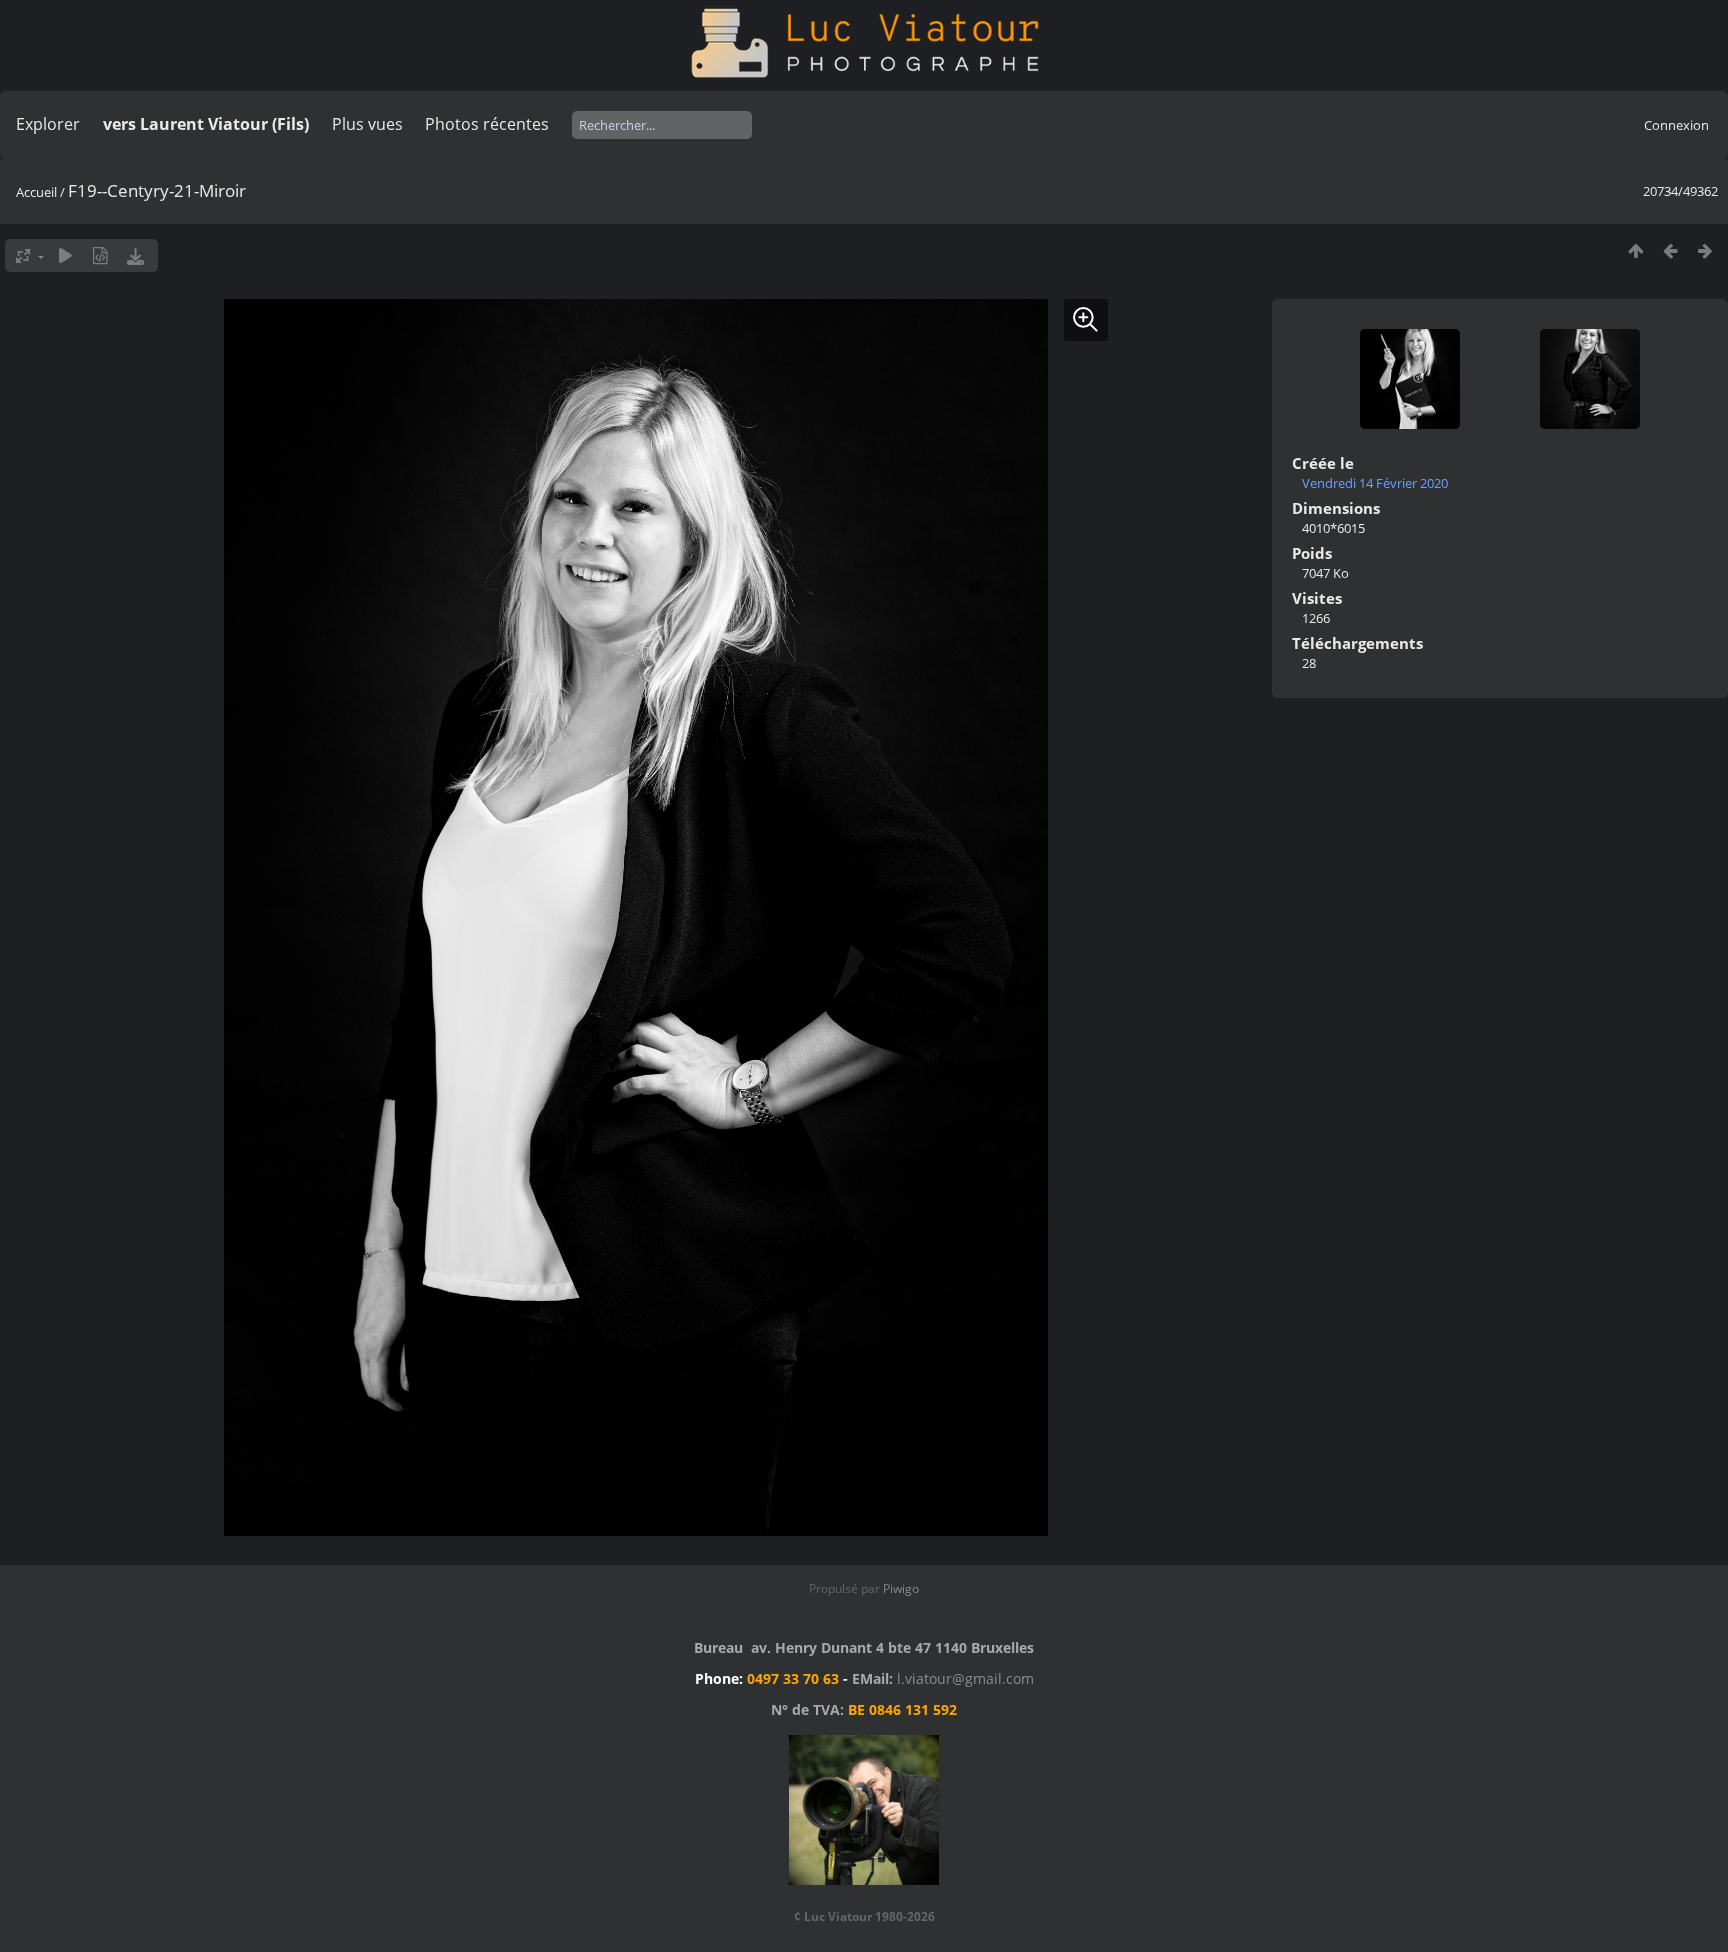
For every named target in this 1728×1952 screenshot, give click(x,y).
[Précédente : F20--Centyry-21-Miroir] (1670, 250)
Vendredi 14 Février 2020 (1375, 483)
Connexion (1676, 125)
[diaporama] (65, 255)
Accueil (36, 192)
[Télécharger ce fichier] (135, 255)
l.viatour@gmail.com (965, 1678)
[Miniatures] (1635, 250)
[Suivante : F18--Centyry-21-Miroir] (1705, 250)
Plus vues (367, 124)
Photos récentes (487, 124)
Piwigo (901, 1588)
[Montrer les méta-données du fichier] (100, 255)
